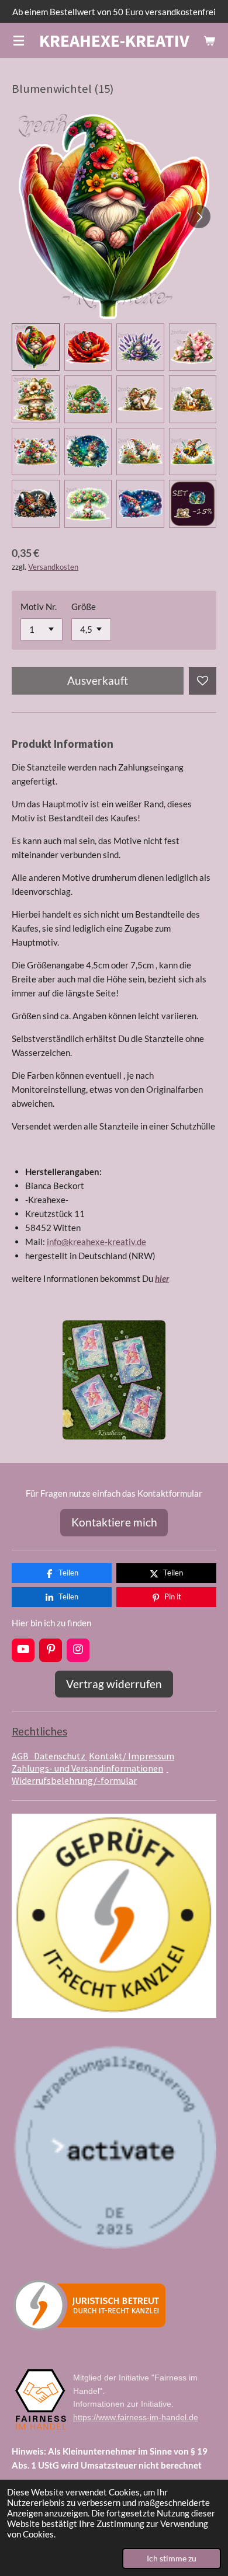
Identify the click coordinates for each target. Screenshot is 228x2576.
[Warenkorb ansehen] (209, 40)
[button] (36, 347)
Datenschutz (61, 1756)
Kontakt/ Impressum (132, 1756)
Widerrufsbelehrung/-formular (90, 1774)
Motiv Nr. (39, 606)
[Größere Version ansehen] (114, 1380)
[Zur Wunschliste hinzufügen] (203, 681)
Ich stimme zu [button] (172, 2558)
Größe (84, 606)
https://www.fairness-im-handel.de (136, 2417)
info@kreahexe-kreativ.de (96, 1242)
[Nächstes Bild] (199, 217)
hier (162, 1278)
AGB (23, 1756)
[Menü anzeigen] (19, 40)
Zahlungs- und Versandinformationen (87, 1768)
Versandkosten (53, 567)
